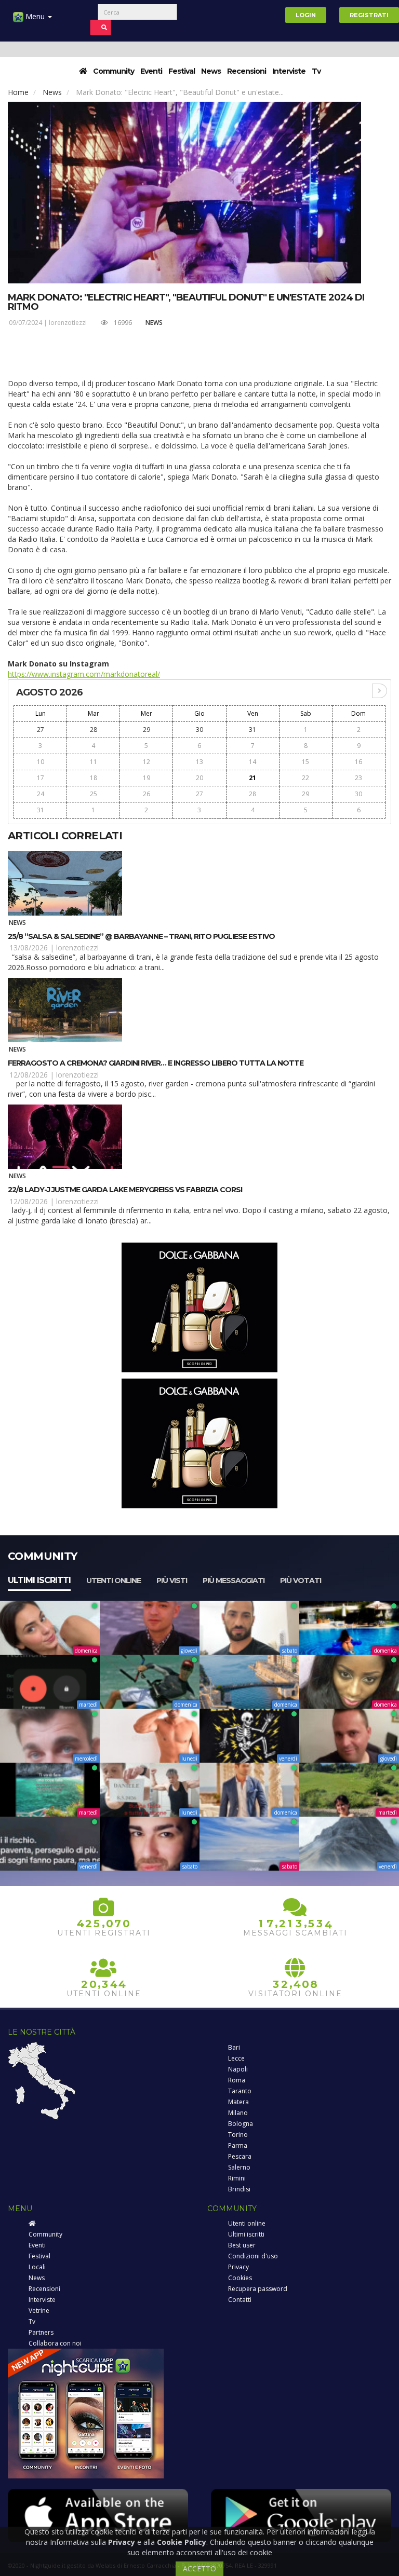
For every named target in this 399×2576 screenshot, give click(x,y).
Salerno (239, 2167)
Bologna (241, 2124)
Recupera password (258, 2289)
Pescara (240, 2156)
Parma (238, 2145)
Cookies (240, 2278)
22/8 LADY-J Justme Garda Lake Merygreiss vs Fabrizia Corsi (125, 1190)
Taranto (240, 2091)
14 (252, 762)
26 (147, 794)
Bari (234, 2047)
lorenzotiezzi (68, 323)
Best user (242, 2245)
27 (41, 730)
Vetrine (39, 2311)
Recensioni (247, 71)
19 (147, 778)
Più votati (301, 1580)
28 (94, 730)
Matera (238, 2102)
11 (94, 762)
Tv (316, 71)
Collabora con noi (55, 2343)
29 (147, 730)
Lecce (236, 2058)
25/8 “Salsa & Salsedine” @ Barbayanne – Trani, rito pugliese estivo (141, 936)
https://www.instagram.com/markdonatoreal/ (84, 674)
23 (358, 778)
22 (305, 778)
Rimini (237, 2178)
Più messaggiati (234, 1580)
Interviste (289, 71)
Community (114, 71)
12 (147, 762)
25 (94, 794)
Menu (35, 16)
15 (305, 762)
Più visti (172, 1580)
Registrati (369, 15)
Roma (237, 2080)
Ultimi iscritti (39, 1580)
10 (41, 762)
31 (252, 730)
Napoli (238, 2069)
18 (94, 778)
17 (41, 778)
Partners (41, 2332)
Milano (238, 2113)
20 (199, 778)
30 (199, 730)
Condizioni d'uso (253, 2256)
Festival (182, 71)
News (211, 71)
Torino (238, 2135)
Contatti (240, 2300)
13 (199, 762)
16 (358, 762)
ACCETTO (199, 2568)
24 (41, 794)
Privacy (238, 2267)
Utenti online (114, 1580)
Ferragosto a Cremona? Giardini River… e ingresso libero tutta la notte (156, 1063)
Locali (37, 2267)
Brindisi (239, 2189)
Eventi (151, 71)
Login (306, 15)
